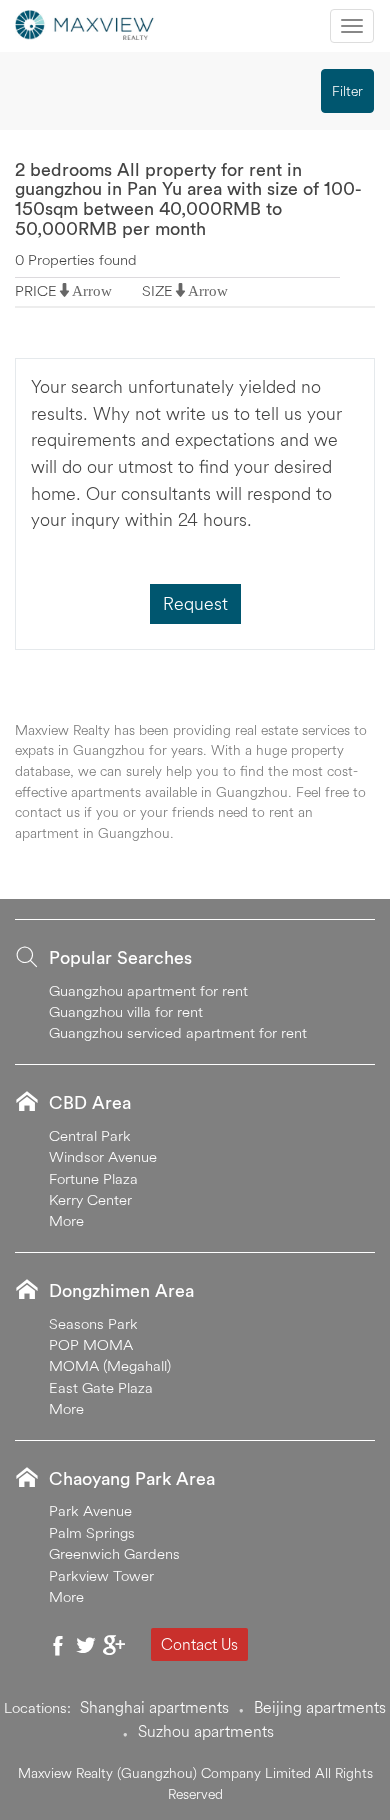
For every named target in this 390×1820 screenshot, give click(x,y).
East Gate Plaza (101, 1387)
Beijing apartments (320, 1707)
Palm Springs (92, 1532)
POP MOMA (91, 1344)
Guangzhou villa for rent (126, 1011)
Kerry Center (90, 1199)
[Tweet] (86, 1645)
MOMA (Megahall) (110, 1365)
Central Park (90, 1135)
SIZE (157, 290)
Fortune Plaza (93, 1178)
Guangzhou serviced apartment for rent (178, 1032)
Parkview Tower (101, 1575)
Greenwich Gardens (114, 1553)
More (66, 1220)
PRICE (36, 290)
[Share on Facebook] (58, 1645)
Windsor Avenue (103, 1156)
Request (195, 603)
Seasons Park (93, 1323)
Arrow (92, 290)
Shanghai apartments (154, 1707)
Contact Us (199, 1644)
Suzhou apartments (206, 1731)
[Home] (85, 23)
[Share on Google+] (114, 1645)
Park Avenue (90, 1510)
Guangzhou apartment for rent (148, 990)
